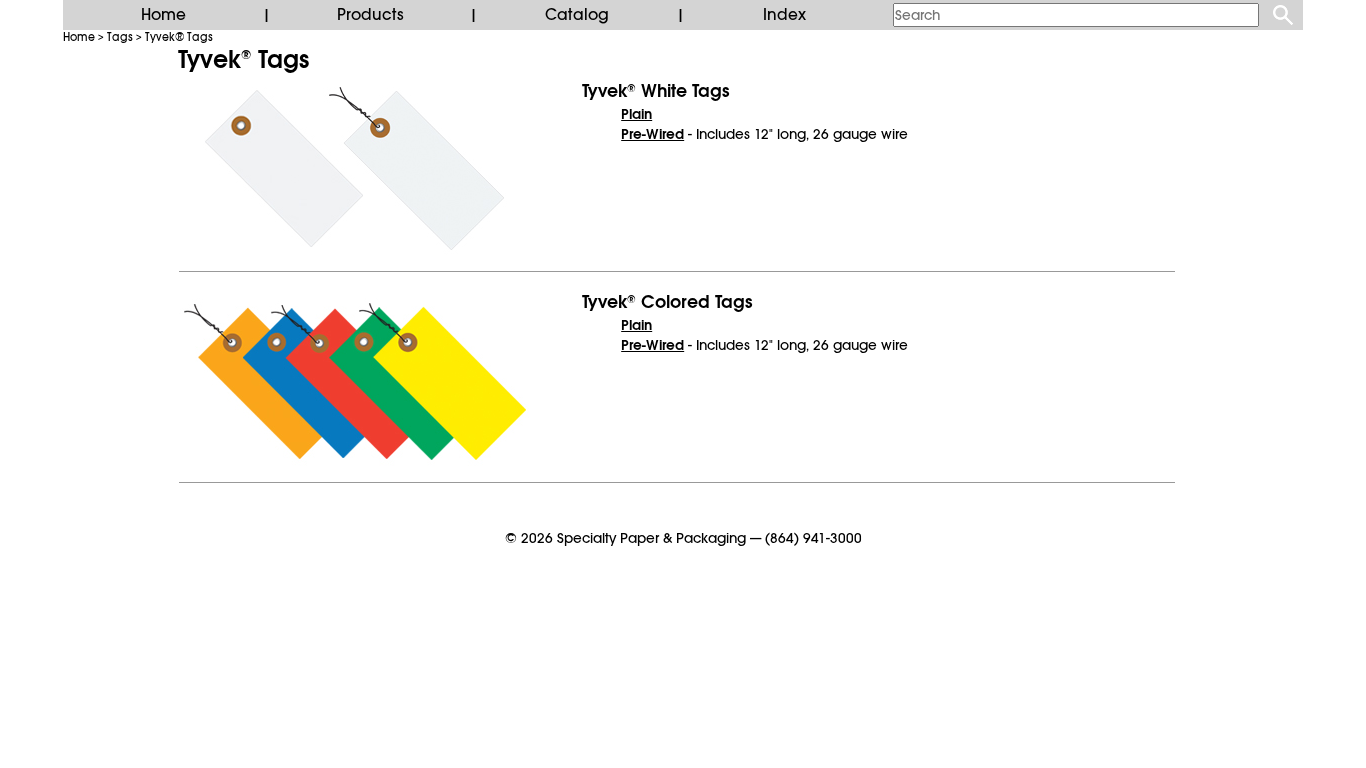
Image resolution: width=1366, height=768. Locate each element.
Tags (120, 37)
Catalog (577, 15)
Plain (636, 114)
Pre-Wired (652, 134)
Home (163, 15)
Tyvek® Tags (179, 37)
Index (784, 15)
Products (370, 15)
